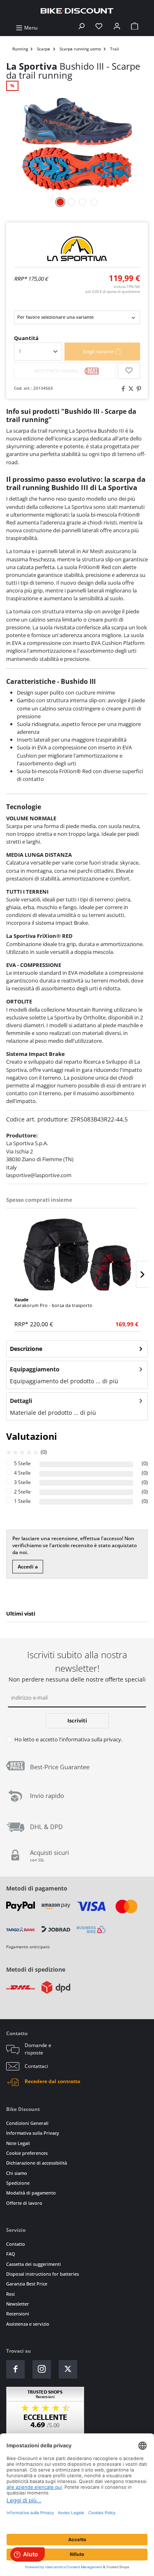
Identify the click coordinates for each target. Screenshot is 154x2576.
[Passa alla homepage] (77, 10)
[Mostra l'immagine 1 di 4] (60, 202)
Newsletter (18, 2304)
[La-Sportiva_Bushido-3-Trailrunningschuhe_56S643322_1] (77, 144)
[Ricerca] (81, 28)
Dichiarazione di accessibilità (37, 2163)
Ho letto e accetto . (68, 1739)
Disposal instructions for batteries (43, 2274)
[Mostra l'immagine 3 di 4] (83, 202)
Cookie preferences (27, 2153)
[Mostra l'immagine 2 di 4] (71, 202)
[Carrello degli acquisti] (135, 28)
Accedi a (28, 1567)
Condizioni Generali (27, 2123)
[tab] (77, 1349)
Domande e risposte (38, 2049)
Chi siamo (17, 2173)
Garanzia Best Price (27, 2284)
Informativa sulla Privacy (33, 2133)
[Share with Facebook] (122, 389)
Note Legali (18, 2143)
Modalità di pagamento (31, 2193)
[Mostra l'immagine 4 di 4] (94, 202)
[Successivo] (142, 1274)
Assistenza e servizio (28, 2324)
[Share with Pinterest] (138, 389)
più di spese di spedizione (113, 292)
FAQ (11, 2254)
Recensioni (18, 2314)
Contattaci (36, 2066)
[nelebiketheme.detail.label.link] (77, 1255)
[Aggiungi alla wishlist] (129, 371)
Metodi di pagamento (37, 1888)
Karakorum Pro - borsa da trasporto (53, 1302)
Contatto (16, 2244)
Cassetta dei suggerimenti (33, 2264)
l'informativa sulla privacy (90, 1739)
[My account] (117, 28)
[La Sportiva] (77, 249)
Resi (10, 2294)
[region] (77, 1262)
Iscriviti (77, 1720)
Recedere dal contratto (52, 2081)
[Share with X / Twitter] (130, 389)
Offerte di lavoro (24, 2203)
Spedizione (18, 2183)
